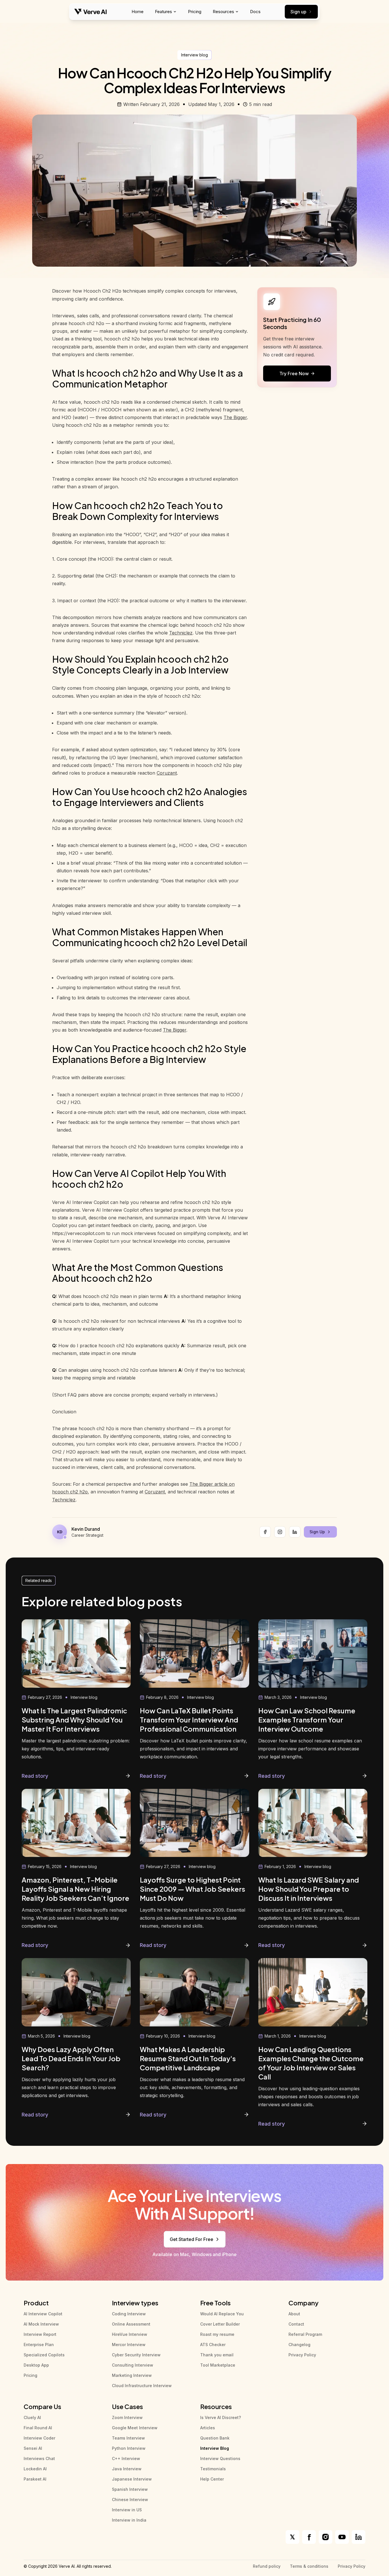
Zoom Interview (127, 2417)
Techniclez (181, 633)
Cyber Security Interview (136, 2355)
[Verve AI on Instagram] (325, 2537)
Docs (255, 12)
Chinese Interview (130, 2500)
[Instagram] (280, 1532)
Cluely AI (32, 2417)
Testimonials (213, 2469)
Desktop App (36, 2365)
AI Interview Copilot (43, 2314)
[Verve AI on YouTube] (342, 2537)
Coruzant (167, 773)
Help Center (212, 2479)
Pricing (195, 12)
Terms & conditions (309, 2566)
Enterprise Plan (39, 2345)
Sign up (298, 12)
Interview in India (129, 2520)
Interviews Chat (39, 2458)
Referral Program (305, 2334)
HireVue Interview (130, 2334)
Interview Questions (220, 2458)
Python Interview (129, 2448)
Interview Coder (39, 2438)
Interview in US (127, 2510)
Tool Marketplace (218, 2365)
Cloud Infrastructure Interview (142, 2386)
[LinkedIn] (295, 1532)
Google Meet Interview (135, 2428)
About (294, 2314)
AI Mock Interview (41, 2324)
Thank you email (217, 2355)
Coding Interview (129, 2314)
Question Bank (215, 2438)
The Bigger (235, 417)
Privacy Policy (302, 2355)
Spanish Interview (130, 2489)
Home (138, 12)
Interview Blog (215, 2448)
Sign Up (317, 1532)
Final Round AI (38, 2428)
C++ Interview (126, 2458)
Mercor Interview (129, 2345)
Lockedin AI (35, 2469)
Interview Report (40, 2334)
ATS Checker (213, 2345)
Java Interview (127, 2469)
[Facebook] (265, 1532)
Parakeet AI (35, 2479)
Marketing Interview (132, 2375)
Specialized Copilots (44, 2355)
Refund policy (267, 2566)
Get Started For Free (192, 2239)
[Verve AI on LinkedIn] (359, 2537)
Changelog (299, 2345)
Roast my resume (217, 2334)
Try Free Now (294, 373)
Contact (296, 2324)
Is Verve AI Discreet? (221, 2417)
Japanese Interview (132, 2479)
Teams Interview (128, 2438)
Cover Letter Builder (220, 2324)
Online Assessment (131, 2324)
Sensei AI (33, 2448)
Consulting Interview (133, 2365)
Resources (223, 12)
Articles (208, 2428)
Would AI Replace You (222, 2314)
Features (163, 12)
